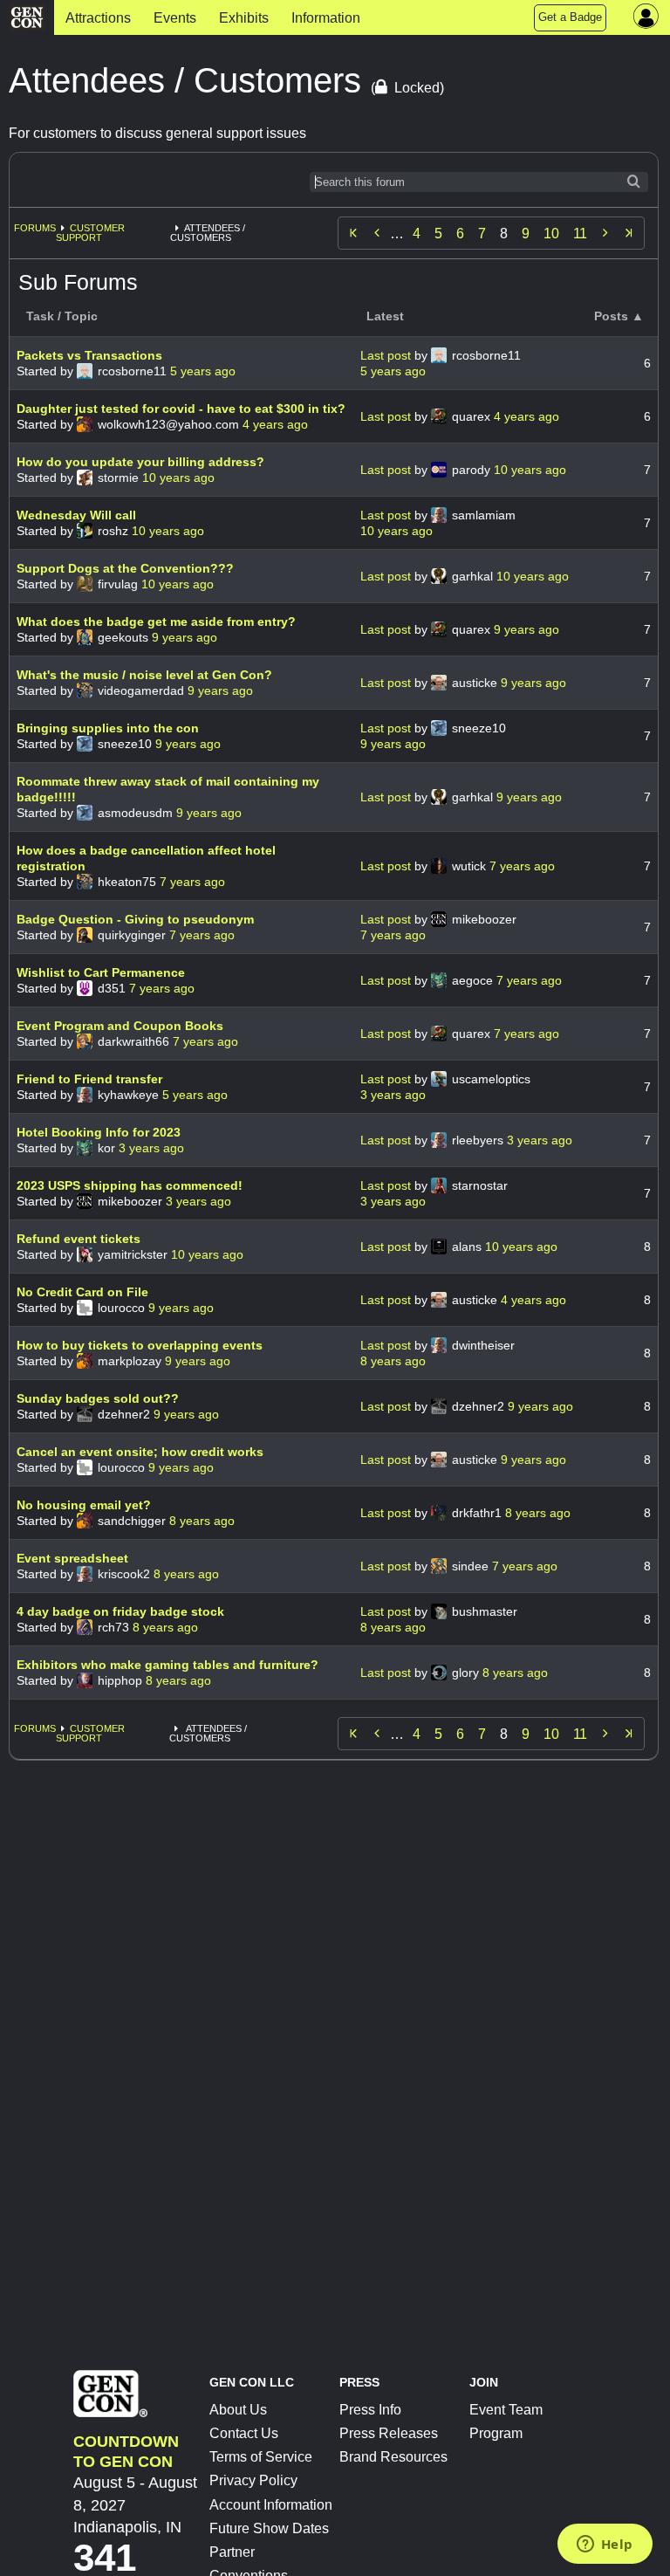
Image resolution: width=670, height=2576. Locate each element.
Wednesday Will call (76, 515)
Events (175, 18)
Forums (35, 228)
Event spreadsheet (72, 1558)
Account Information (271, 2505)
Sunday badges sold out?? (98, 1398)
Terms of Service (261, 2457)
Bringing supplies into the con (108, 728)
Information (326, 18)
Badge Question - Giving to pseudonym (135, 919)
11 (580, 234)
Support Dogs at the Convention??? (125, 568)
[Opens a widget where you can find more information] (605, 2545)
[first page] (353, 233)
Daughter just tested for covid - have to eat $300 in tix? (181, 409)
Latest (385, 316)
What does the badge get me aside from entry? (156, 622)
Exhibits (244, 18)
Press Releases (389, 2433)
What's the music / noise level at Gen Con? (144, 675)
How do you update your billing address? (140, 462)
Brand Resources (393, 2457)
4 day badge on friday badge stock (120, 1611)
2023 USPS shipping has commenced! (130, 1185)
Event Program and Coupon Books (120, 1026)
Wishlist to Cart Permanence (101, 972)
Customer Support (90, 233)
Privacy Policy (253, 2480)
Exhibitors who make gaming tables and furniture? (167, 1665)
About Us (238, 2410)
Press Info (370, 2410)
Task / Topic (62, 316)
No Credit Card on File (82, 1292)
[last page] (629, 233)
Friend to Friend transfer (89, 1079)
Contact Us (244, 2433)
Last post (387, 355)
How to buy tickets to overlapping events (140, 1345)
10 (551, 234)
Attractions (98, 18)
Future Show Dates (269, 2528)
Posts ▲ (619, 316)
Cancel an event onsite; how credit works (140, 1452)
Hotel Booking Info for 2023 (99, 1132)
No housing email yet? (84, 1505)
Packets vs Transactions (89, 355)
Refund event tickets (79, 1239)
